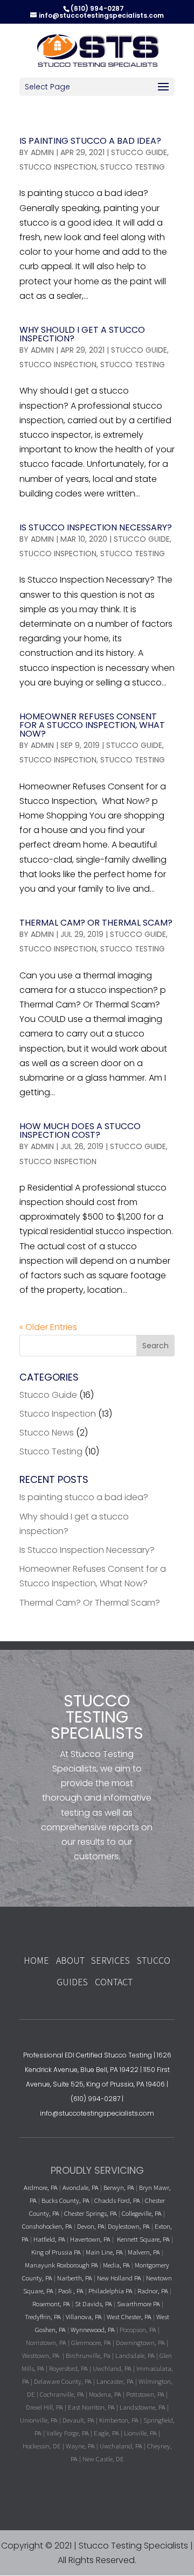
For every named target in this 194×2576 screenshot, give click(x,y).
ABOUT (71, 1960)
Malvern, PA (144, 2252)
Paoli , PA (71, 2291)
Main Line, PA (104, 2252)
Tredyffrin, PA (43, 2316)
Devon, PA (91, 2226)
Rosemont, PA (51, 2304)
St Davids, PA (93, 2304)
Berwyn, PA (119, 2187)
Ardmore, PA (41, 2187)
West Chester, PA (129, 2316)
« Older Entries (48, 1327)
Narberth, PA (75, 2278)
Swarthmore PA (138, 2304)
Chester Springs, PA (91, 2213)
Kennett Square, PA (143, 2239)
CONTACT (114, 1982)
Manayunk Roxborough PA (61, 2265)
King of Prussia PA (56, 2252)
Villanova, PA (84, 2316)
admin (42, 152)
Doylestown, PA (130, 2226)
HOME (36, 1960)
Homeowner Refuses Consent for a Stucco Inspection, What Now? (92, 725)
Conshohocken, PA (47, 2226)
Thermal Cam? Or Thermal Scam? (96, 923)
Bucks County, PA (65, 2200)
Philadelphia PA (110, 2291)
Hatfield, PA (49, 2239)
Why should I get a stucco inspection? (82, 334)
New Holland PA (119, 2278)
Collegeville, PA (142, 2213)
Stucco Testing (133, 167)
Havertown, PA (90, 2239)
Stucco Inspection (58, 167)
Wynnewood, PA (93, 2329)
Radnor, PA (153, 2291)
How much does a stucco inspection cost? (80, 1130)
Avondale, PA (81, 2187)
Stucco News (47, 1433)
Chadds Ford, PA (117, 2200)
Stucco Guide (139, 152)
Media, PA (116, 2265)
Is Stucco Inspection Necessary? (96, 527)
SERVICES (110, 1960)
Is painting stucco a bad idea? (90, 141)
